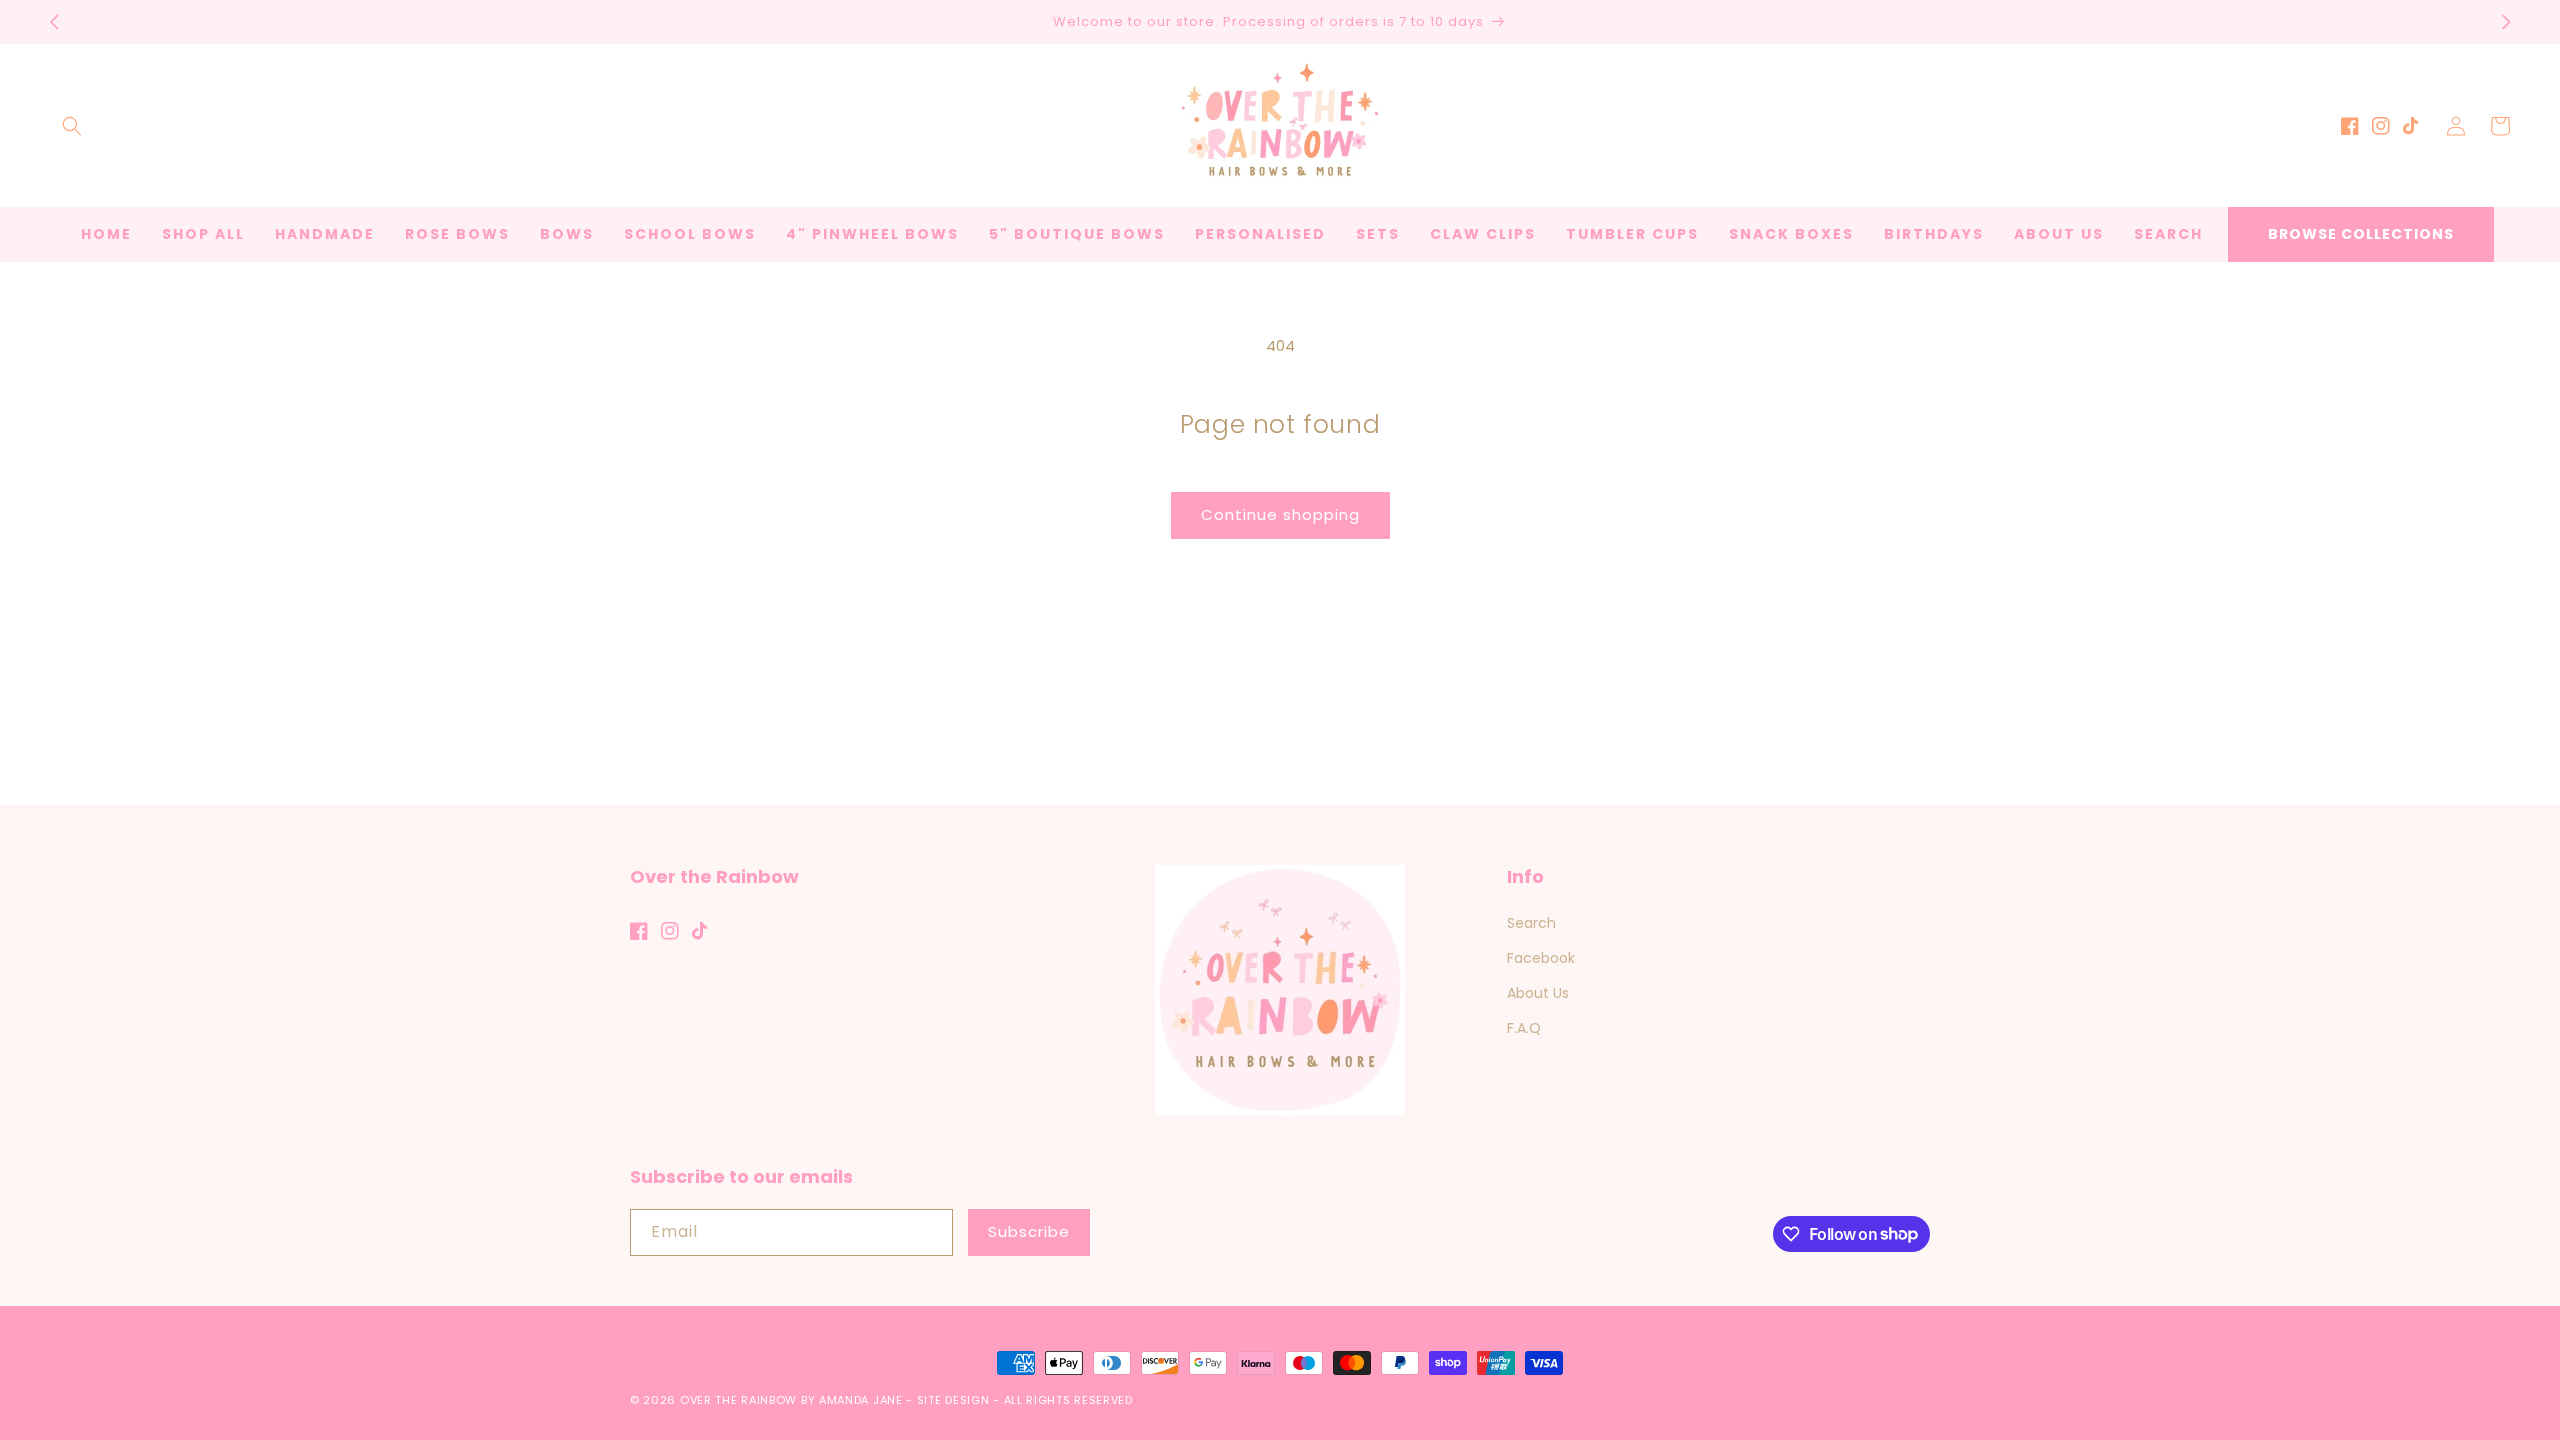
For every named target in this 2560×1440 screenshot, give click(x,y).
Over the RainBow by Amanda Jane (791, 1400)
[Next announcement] (2506, 22)
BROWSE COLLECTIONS (2361, 234)
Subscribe (1029, 1231)
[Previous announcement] (54, 22)
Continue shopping (1280, 514)
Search (1531, 923)
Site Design (953, 1400)
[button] (72, 126)
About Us (1538, 993)
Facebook (1541, 958)
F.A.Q (1524, 1028)
